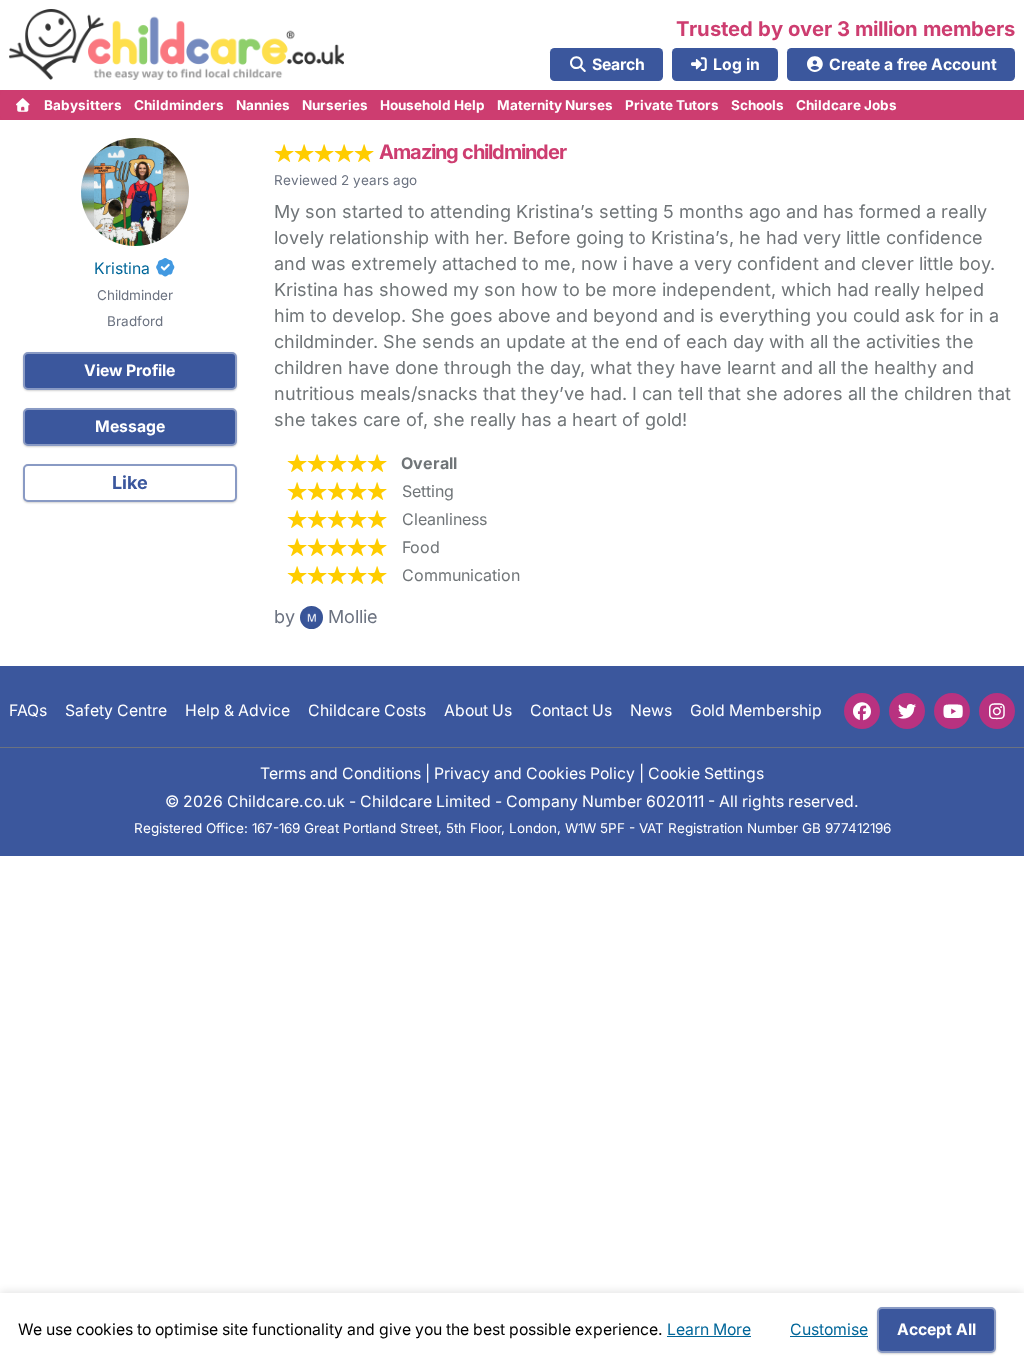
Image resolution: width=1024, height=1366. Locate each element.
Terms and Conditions (340, 772)
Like (130, 482)
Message (130, 426)
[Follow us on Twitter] (907, 711)
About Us (478, 710)
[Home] (23, 105)
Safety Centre (116, 710)
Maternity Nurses (555, 105)
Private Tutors (672, 105)
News (651, 710)
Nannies (263, 105)
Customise (829, 1329)
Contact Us (571, 710)
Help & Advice (237, 710)
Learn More (709, 1329)
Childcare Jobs (846, 105)
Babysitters (83, 105)
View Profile (129, 370)
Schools (757, 105)
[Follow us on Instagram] (997, 711)
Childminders (179, 105)
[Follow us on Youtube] (952, 711)
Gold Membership (756, 710)
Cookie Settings (706, 772)
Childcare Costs (367, 710)
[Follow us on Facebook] (862, 711)
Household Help (432, 105)
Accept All (936, 1329)
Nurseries (335, 105)
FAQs (28, 710)
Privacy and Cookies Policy (534, 772)
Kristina (122, 268)
